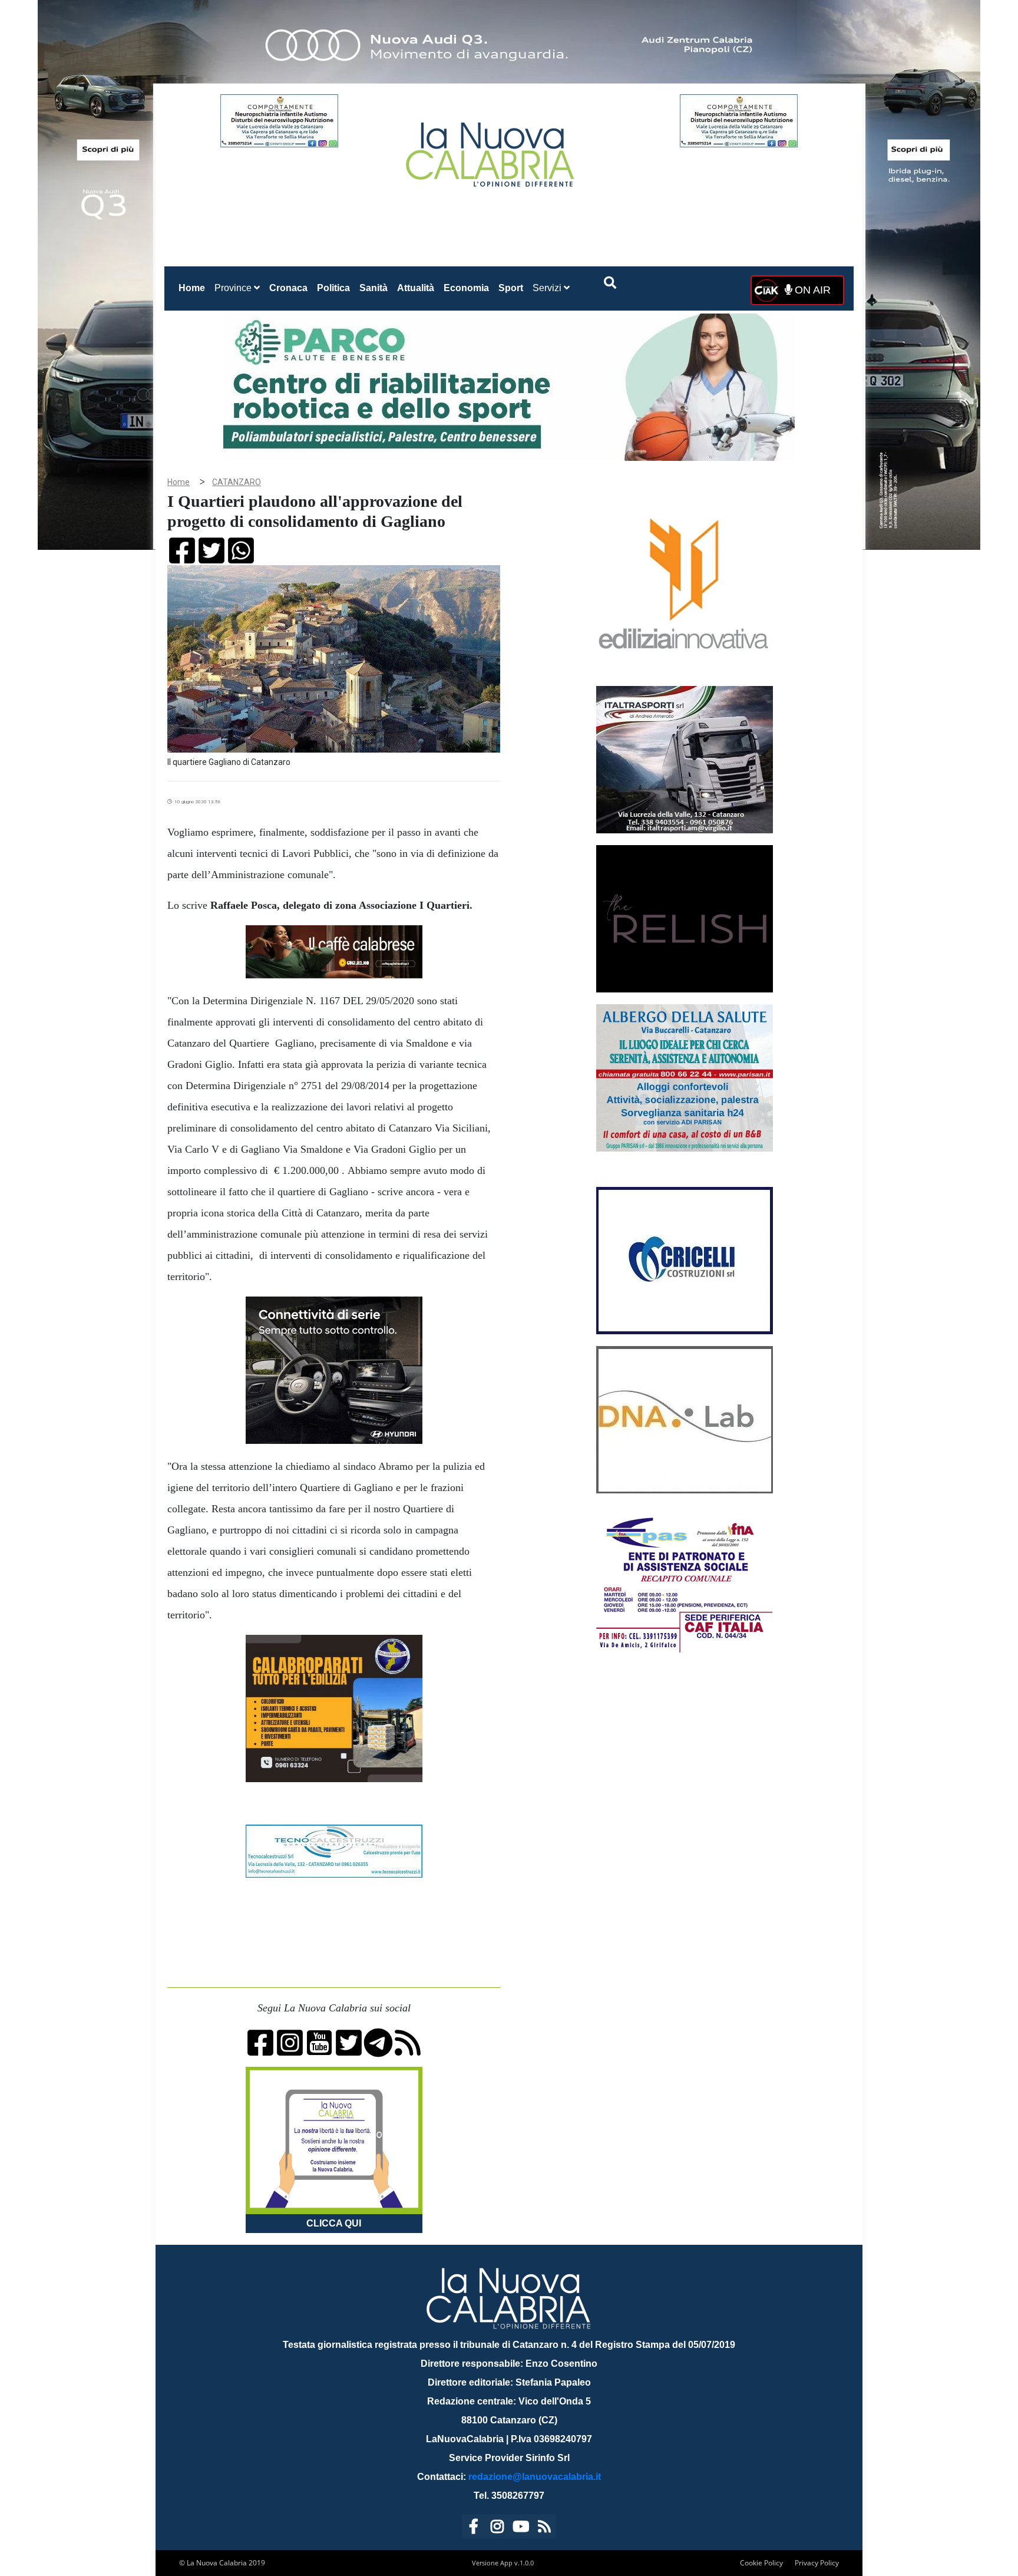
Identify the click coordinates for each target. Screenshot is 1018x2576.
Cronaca (288, 288)
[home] (491, 150)
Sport (511, 288)
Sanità (374, 288)
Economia (466, 288)
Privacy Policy (817, 2563)
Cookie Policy (761, 2563)
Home (194, 288)
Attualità (416, 288)
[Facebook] (474, 2529)
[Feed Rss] (544, 2529)
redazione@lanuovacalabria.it (535, 2477)
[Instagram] (497, 2529)
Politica (333, 288)
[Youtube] (521, 2529)
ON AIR (811, 290)
